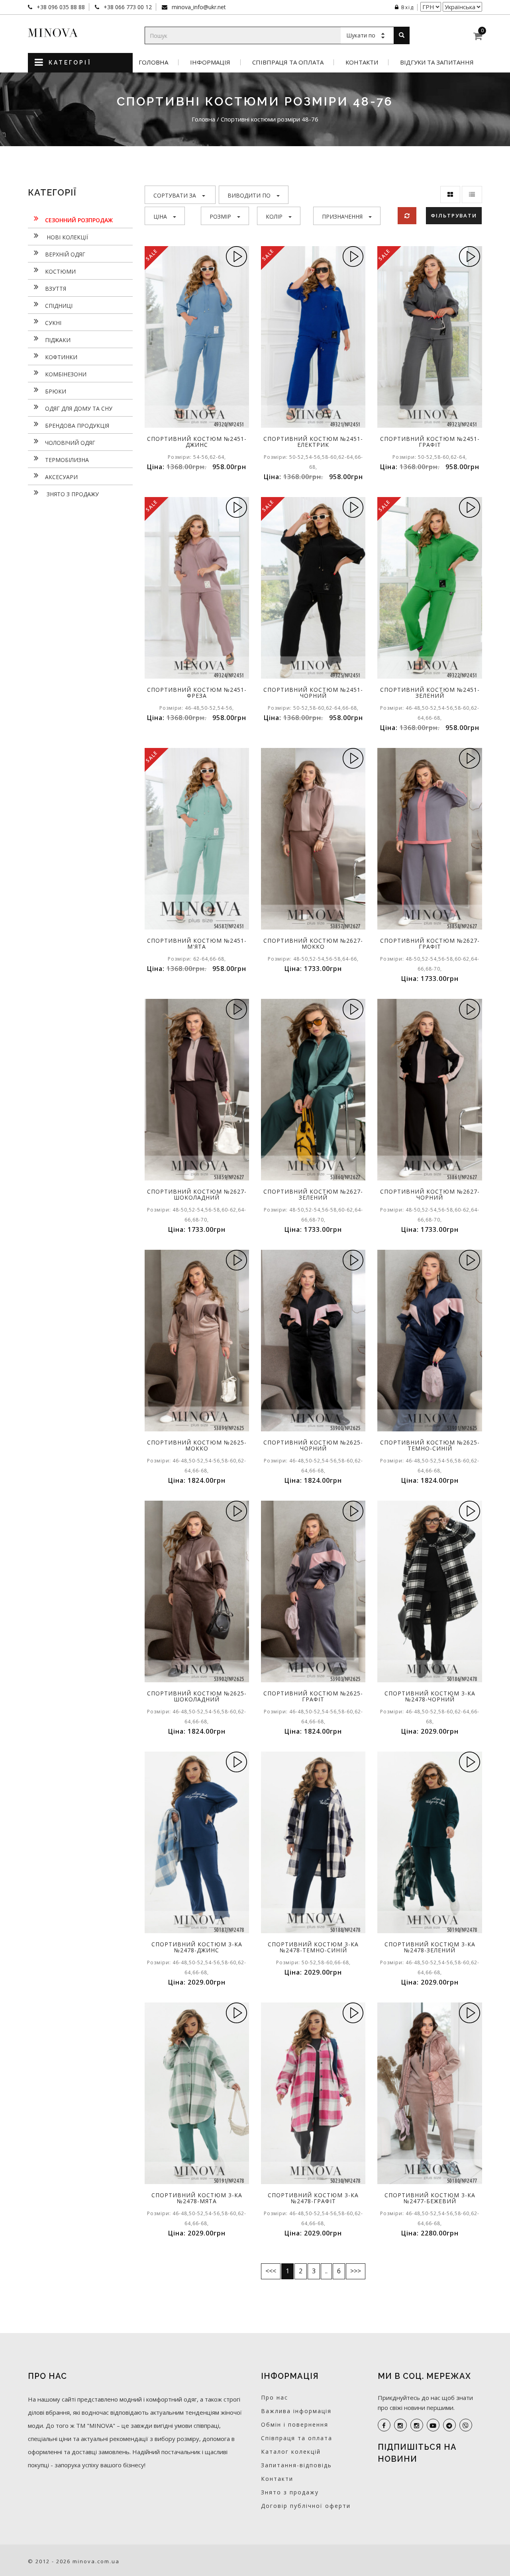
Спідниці (59, 306)
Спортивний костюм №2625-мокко (197, 1445)
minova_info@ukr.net (198, 7)
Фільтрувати (454, 215)
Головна (153, 62)
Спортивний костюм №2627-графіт (430, 943)
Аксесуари (61, 477)
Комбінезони (66, 374)
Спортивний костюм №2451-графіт (430, 442)
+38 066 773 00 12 (127, 7)
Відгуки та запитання (437, 62)
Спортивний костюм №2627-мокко (313, 943)
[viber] (466, 2425)
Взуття (56, 289)
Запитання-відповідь (296, 2465)
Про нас (275, 2397)
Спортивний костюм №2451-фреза (197, 693)
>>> (356, 2271)
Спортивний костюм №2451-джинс (197, 442)
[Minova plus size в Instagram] (400, 2425)
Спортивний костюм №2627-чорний (430, 1194)
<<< (271, 2271)
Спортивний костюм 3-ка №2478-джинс (197, 1947)
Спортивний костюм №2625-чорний (313, 1445)
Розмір (220, 216)
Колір (274, 216)
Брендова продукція (77, 426)
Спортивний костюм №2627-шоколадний (197, 1194)
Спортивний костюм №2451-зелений (430, 693)
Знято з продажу (72, 494)
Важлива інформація (296, 2411)
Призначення (342, 216)
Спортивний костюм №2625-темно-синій (430, 1445)
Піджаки (58, 340)
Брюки (56, 391)
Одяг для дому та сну (79, 408)
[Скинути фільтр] (407, 216)
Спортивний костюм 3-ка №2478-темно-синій (313, 1947)
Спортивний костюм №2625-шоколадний (197, 1696)
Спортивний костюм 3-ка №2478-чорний (430, 1696)
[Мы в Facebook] (384, 2425)
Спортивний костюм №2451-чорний (313, 693)
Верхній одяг (65, 254)
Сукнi (53, 323)
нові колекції (67, 237)
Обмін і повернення (295, 2424)
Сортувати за (175, 195)
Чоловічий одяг (70, 443)
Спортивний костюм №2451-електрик (313, 442)
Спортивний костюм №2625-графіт (313, 1696)
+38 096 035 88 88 (60, 7)
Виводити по (249, 195)
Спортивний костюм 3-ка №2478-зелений (430, 1947)
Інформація (210, 62)
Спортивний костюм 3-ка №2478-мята (197, 2198)
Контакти (362, 62)
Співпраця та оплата (288, 62)
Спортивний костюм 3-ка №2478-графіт (313, 2198)
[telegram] (449, 2425)
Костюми (60, 271)
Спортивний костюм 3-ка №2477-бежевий (430, 2198)
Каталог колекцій (291, 2452)
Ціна (160, 216)
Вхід (408, 7)
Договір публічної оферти (306, 2506)
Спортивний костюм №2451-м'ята (197, 943)
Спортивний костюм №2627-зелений (313, 1194)
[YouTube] (433, 2425)
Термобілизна (67, 460)
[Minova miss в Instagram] (417, 2425)
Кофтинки (61, 357)
